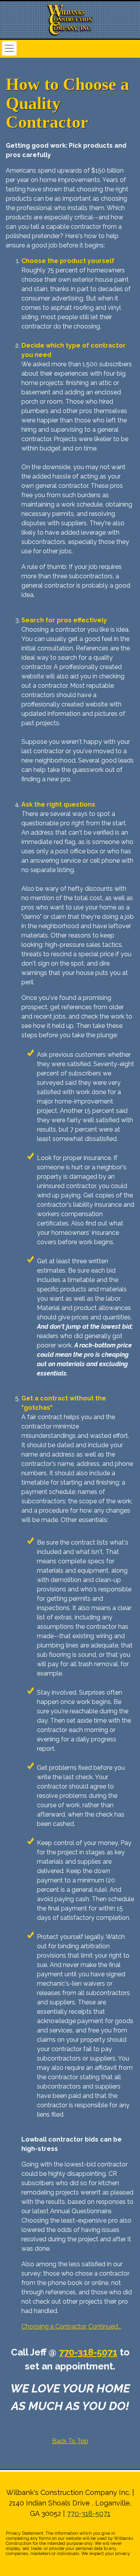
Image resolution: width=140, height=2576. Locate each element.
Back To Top (70, 2441)
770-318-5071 (88, 2352)
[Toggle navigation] (9, 48)
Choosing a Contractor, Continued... (71, 2326)
